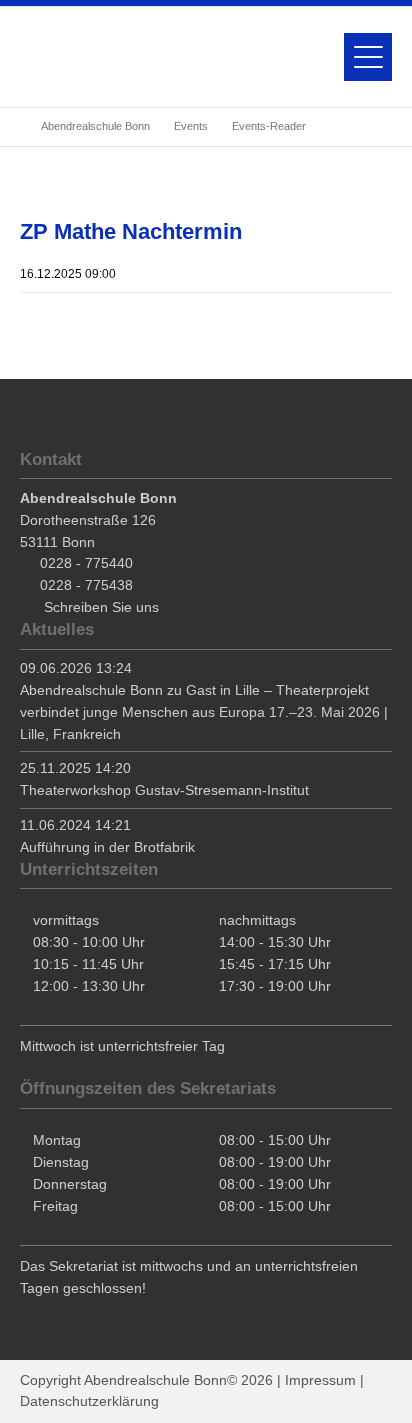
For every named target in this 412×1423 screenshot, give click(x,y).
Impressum (320, 1380)
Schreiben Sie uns (101, 607)
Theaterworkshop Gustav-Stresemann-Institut (164, 790)
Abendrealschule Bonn (95, 126)
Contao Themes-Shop (95, 57)
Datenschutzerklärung (89, 1401)
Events (191, 126)
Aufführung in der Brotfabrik (107, 847)
